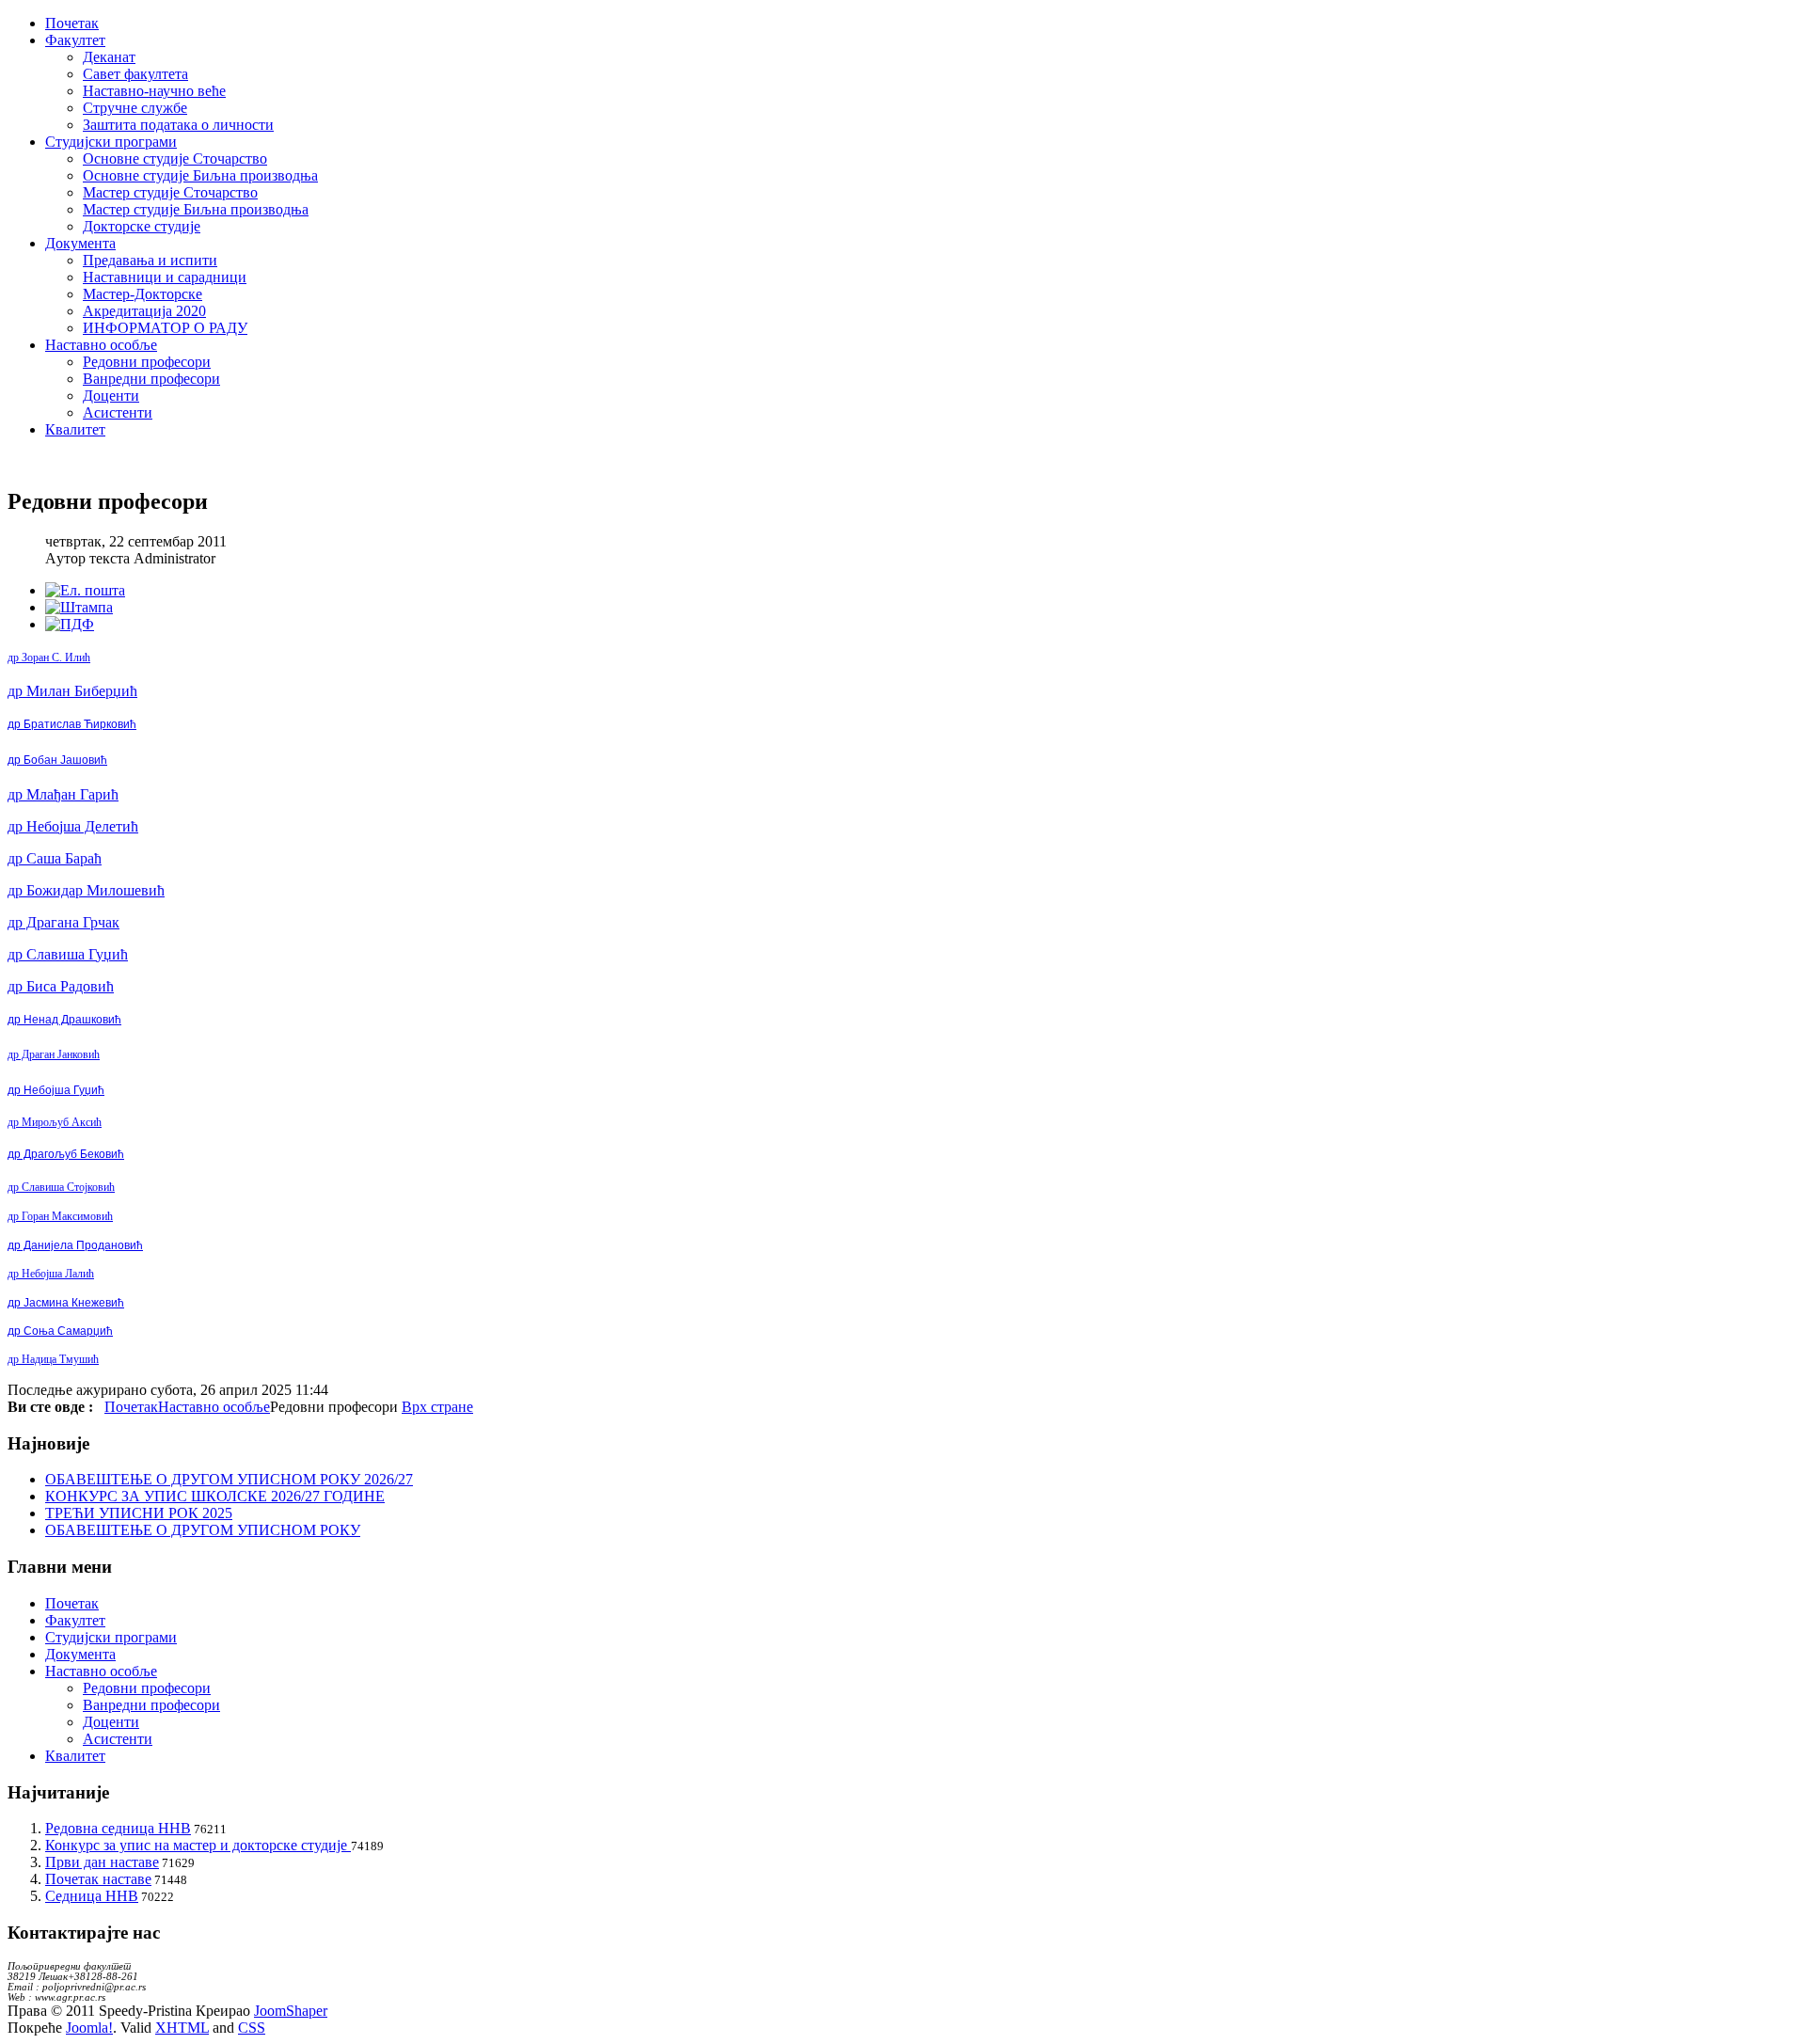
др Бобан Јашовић (57, 760)
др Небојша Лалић (51, 1274)
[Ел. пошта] (85, 590)
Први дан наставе (102, 1862)
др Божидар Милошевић (86, 890)
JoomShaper (291, 2011)
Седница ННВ (92, 1896)
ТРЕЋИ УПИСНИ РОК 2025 (139, 1513)
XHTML (182, 2028)
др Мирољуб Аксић (55, 1122)
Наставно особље (214, 1407)
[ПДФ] (70, 624)
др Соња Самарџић (60, 1331)
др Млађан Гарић (63, 794)
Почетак (131, 1407)
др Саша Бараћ (55, 858)
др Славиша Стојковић (61, 1187)
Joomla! (89, 2028)
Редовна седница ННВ (118, 1828)
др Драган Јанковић (54, 1054)
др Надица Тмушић (53, 1359)
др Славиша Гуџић (68, 954)
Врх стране (437, 1407)
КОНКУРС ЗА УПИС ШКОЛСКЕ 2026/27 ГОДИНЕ (215, 1496)
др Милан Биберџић (72, 691)
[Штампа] (79, 607)
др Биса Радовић (61, 986)
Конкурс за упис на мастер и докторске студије (198, 1845)
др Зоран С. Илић (49, 658)
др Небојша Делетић (73, 826)
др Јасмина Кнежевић (66, 1303)
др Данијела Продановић (75, 1245)
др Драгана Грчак (63, 922)
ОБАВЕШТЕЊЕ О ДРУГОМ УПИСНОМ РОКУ (203, 1530)
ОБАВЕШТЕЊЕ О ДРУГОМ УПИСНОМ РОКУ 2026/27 (229, 1479)
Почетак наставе (98, 1879)
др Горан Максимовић (60, 1216)
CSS (252, 2028)
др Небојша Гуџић (56, 1090)
